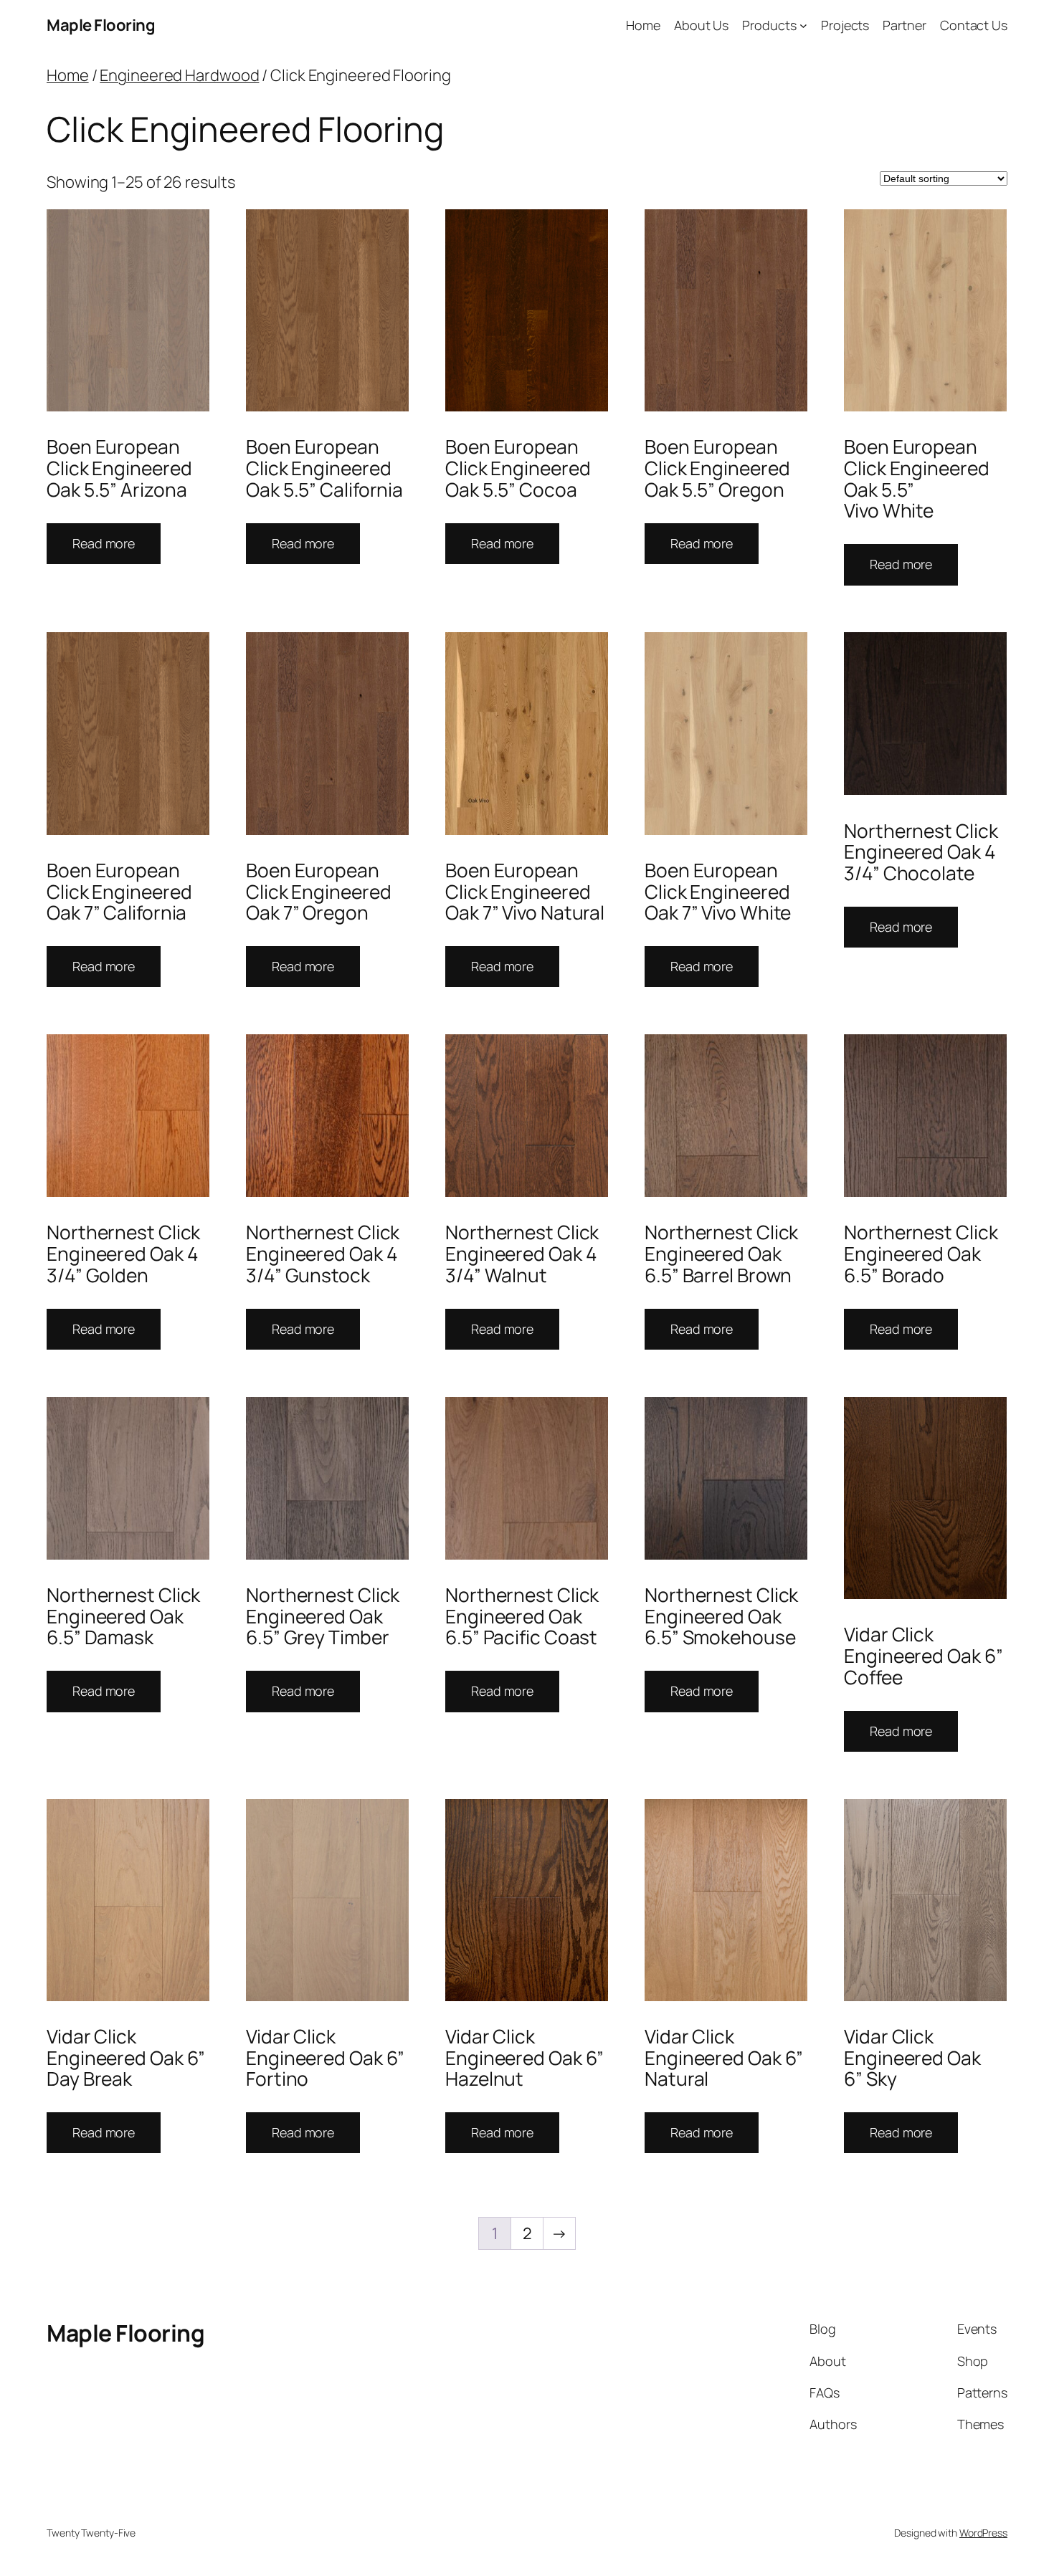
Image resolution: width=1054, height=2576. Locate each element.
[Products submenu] (803, 25)
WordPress (983, 2533)
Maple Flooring (101, 25)
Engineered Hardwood (179, 75)
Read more (104, 543)
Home (68, 75)
